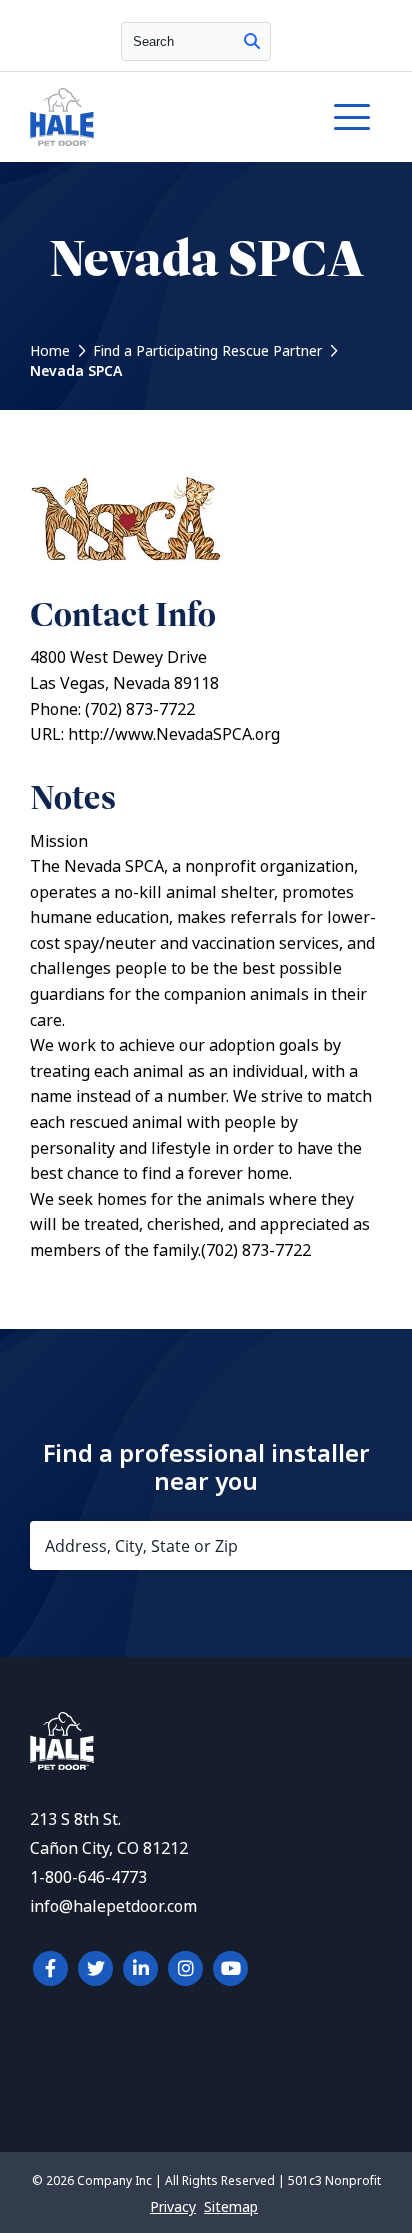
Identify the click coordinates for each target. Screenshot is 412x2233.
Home (50, 351)
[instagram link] (185, 1968)
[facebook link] (50, 1968)
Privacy (173, 2207)
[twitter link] (95, 1968)
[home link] (62, 1764)
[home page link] (158, 117)
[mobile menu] (352, 117)
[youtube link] (230, 1968)
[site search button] (252, 41)
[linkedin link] (140, 1968)
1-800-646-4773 (88, 1877)
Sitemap (231, 2207)
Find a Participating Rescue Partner (207, 351)
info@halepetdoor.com (113, 1906)
